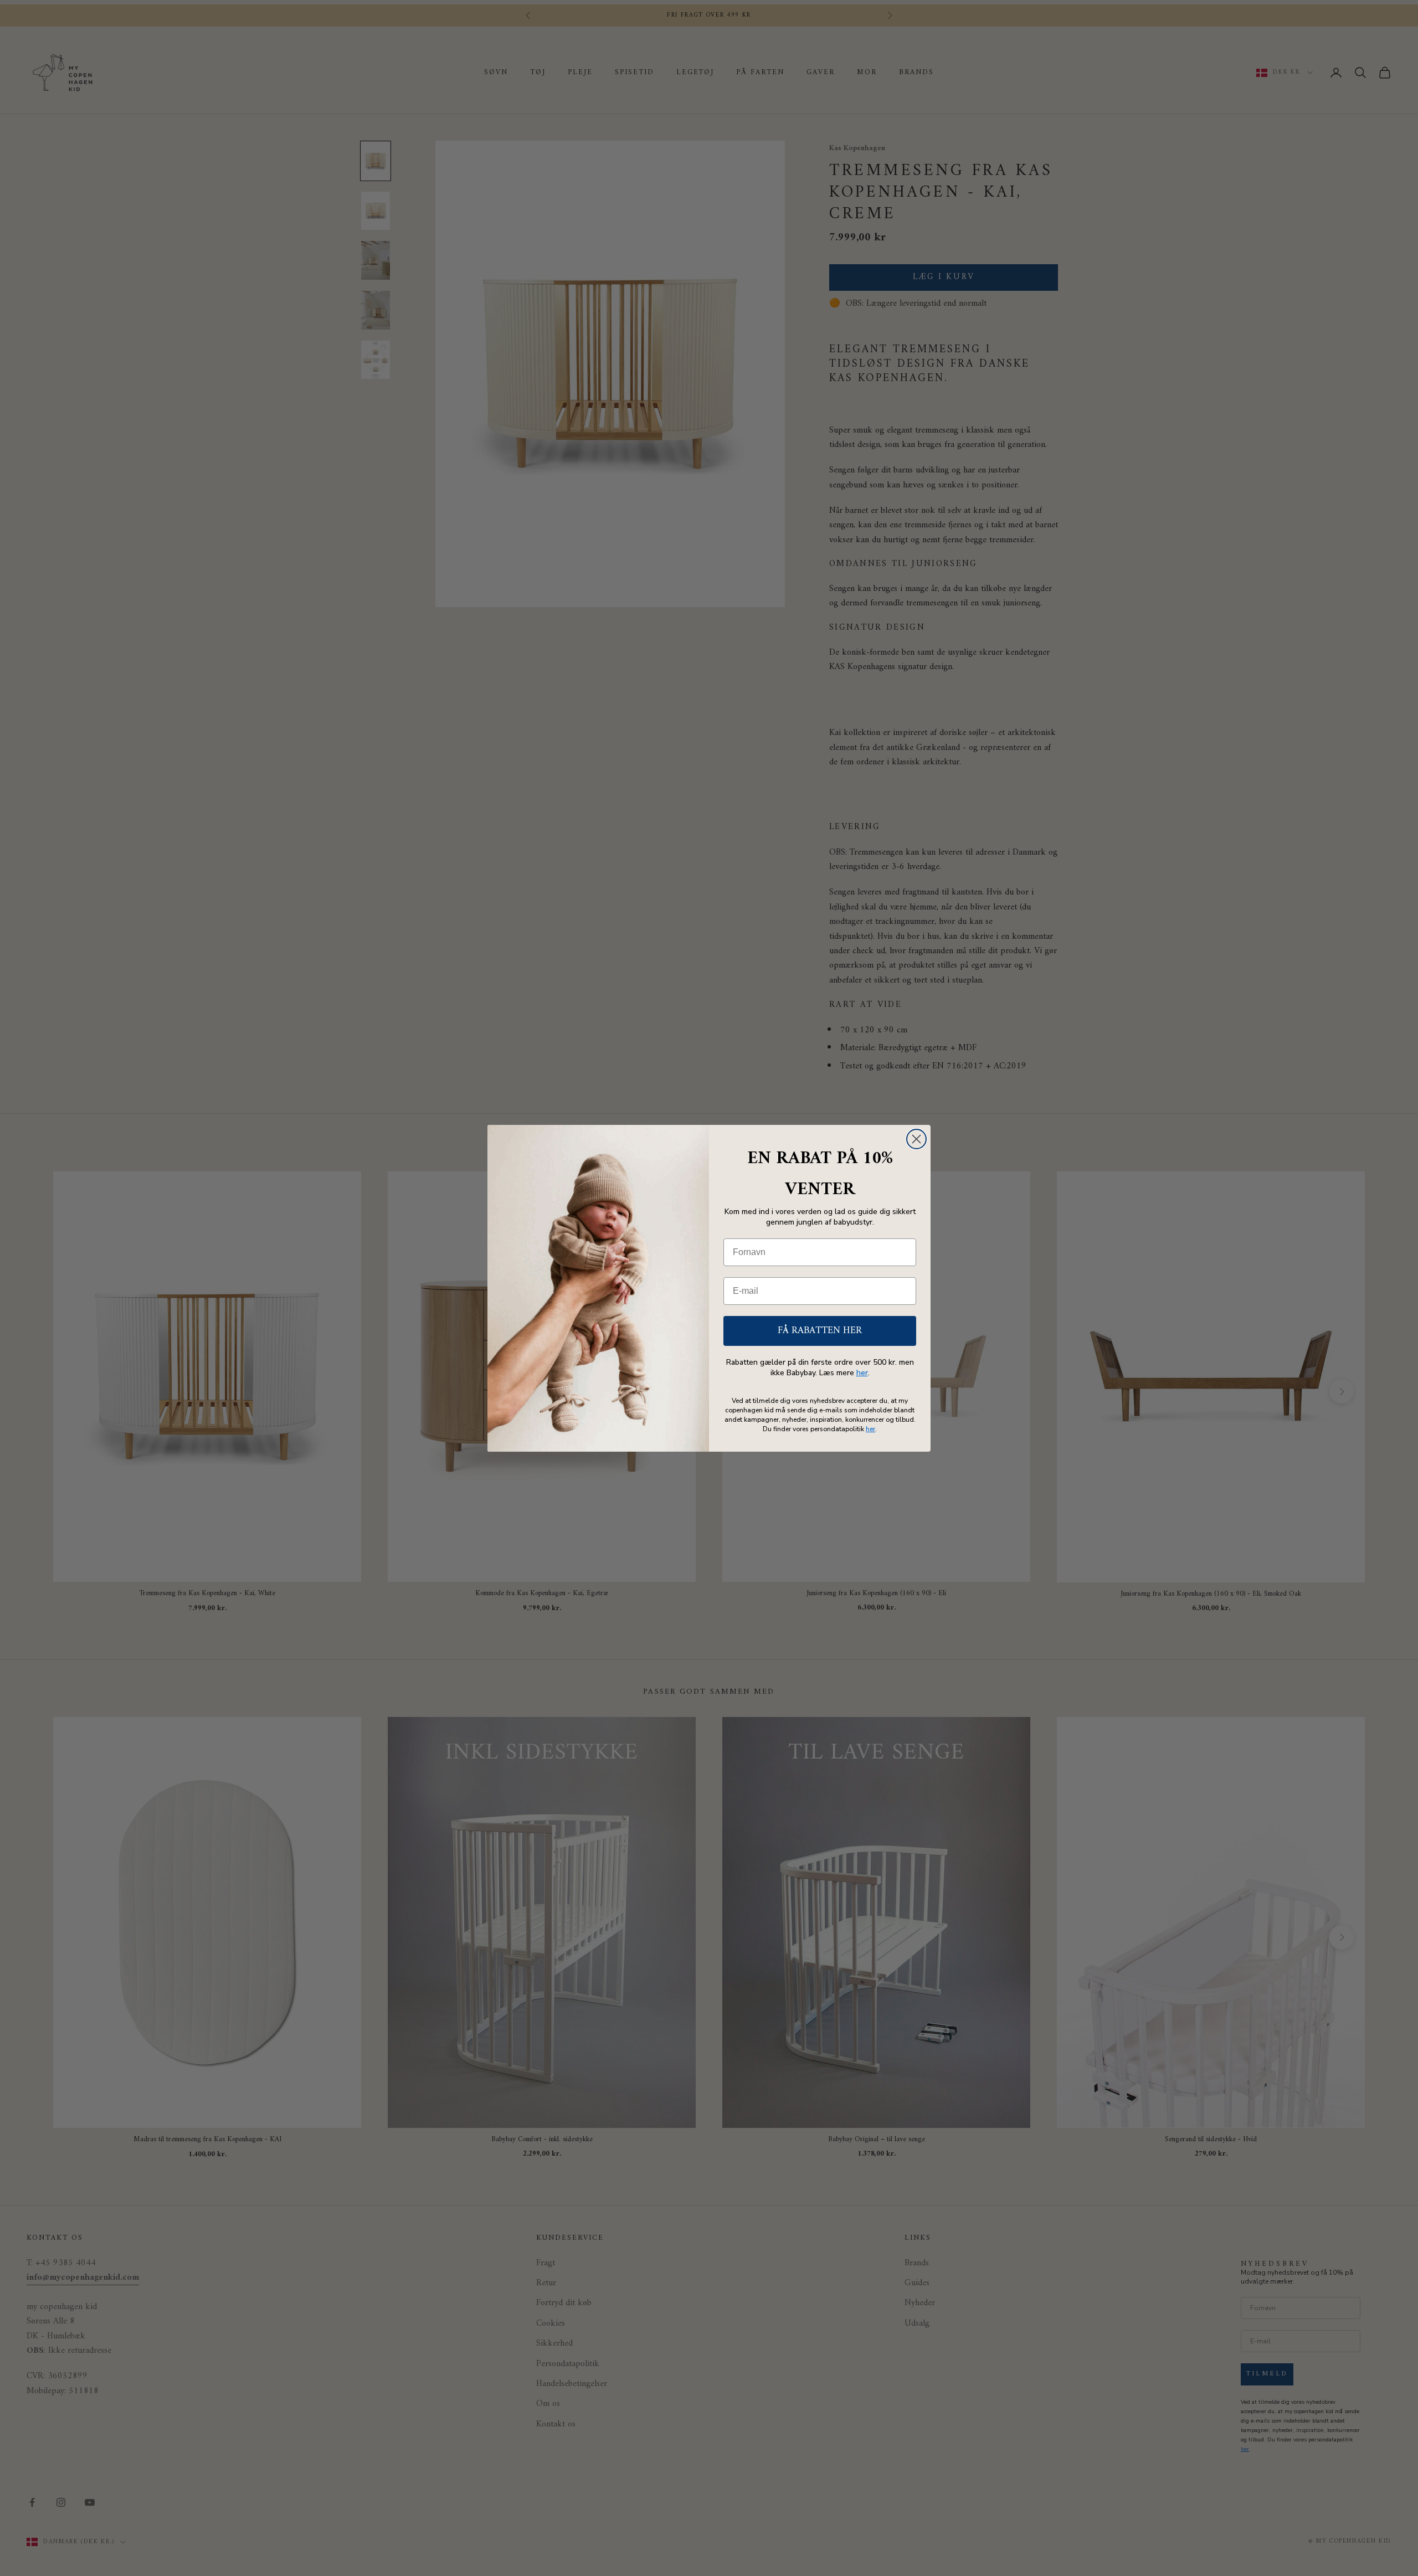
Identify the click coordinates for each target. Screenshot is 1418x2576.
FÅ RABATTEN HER (820, 1331)
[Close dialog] (916, 1139)
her (862, 1373)
